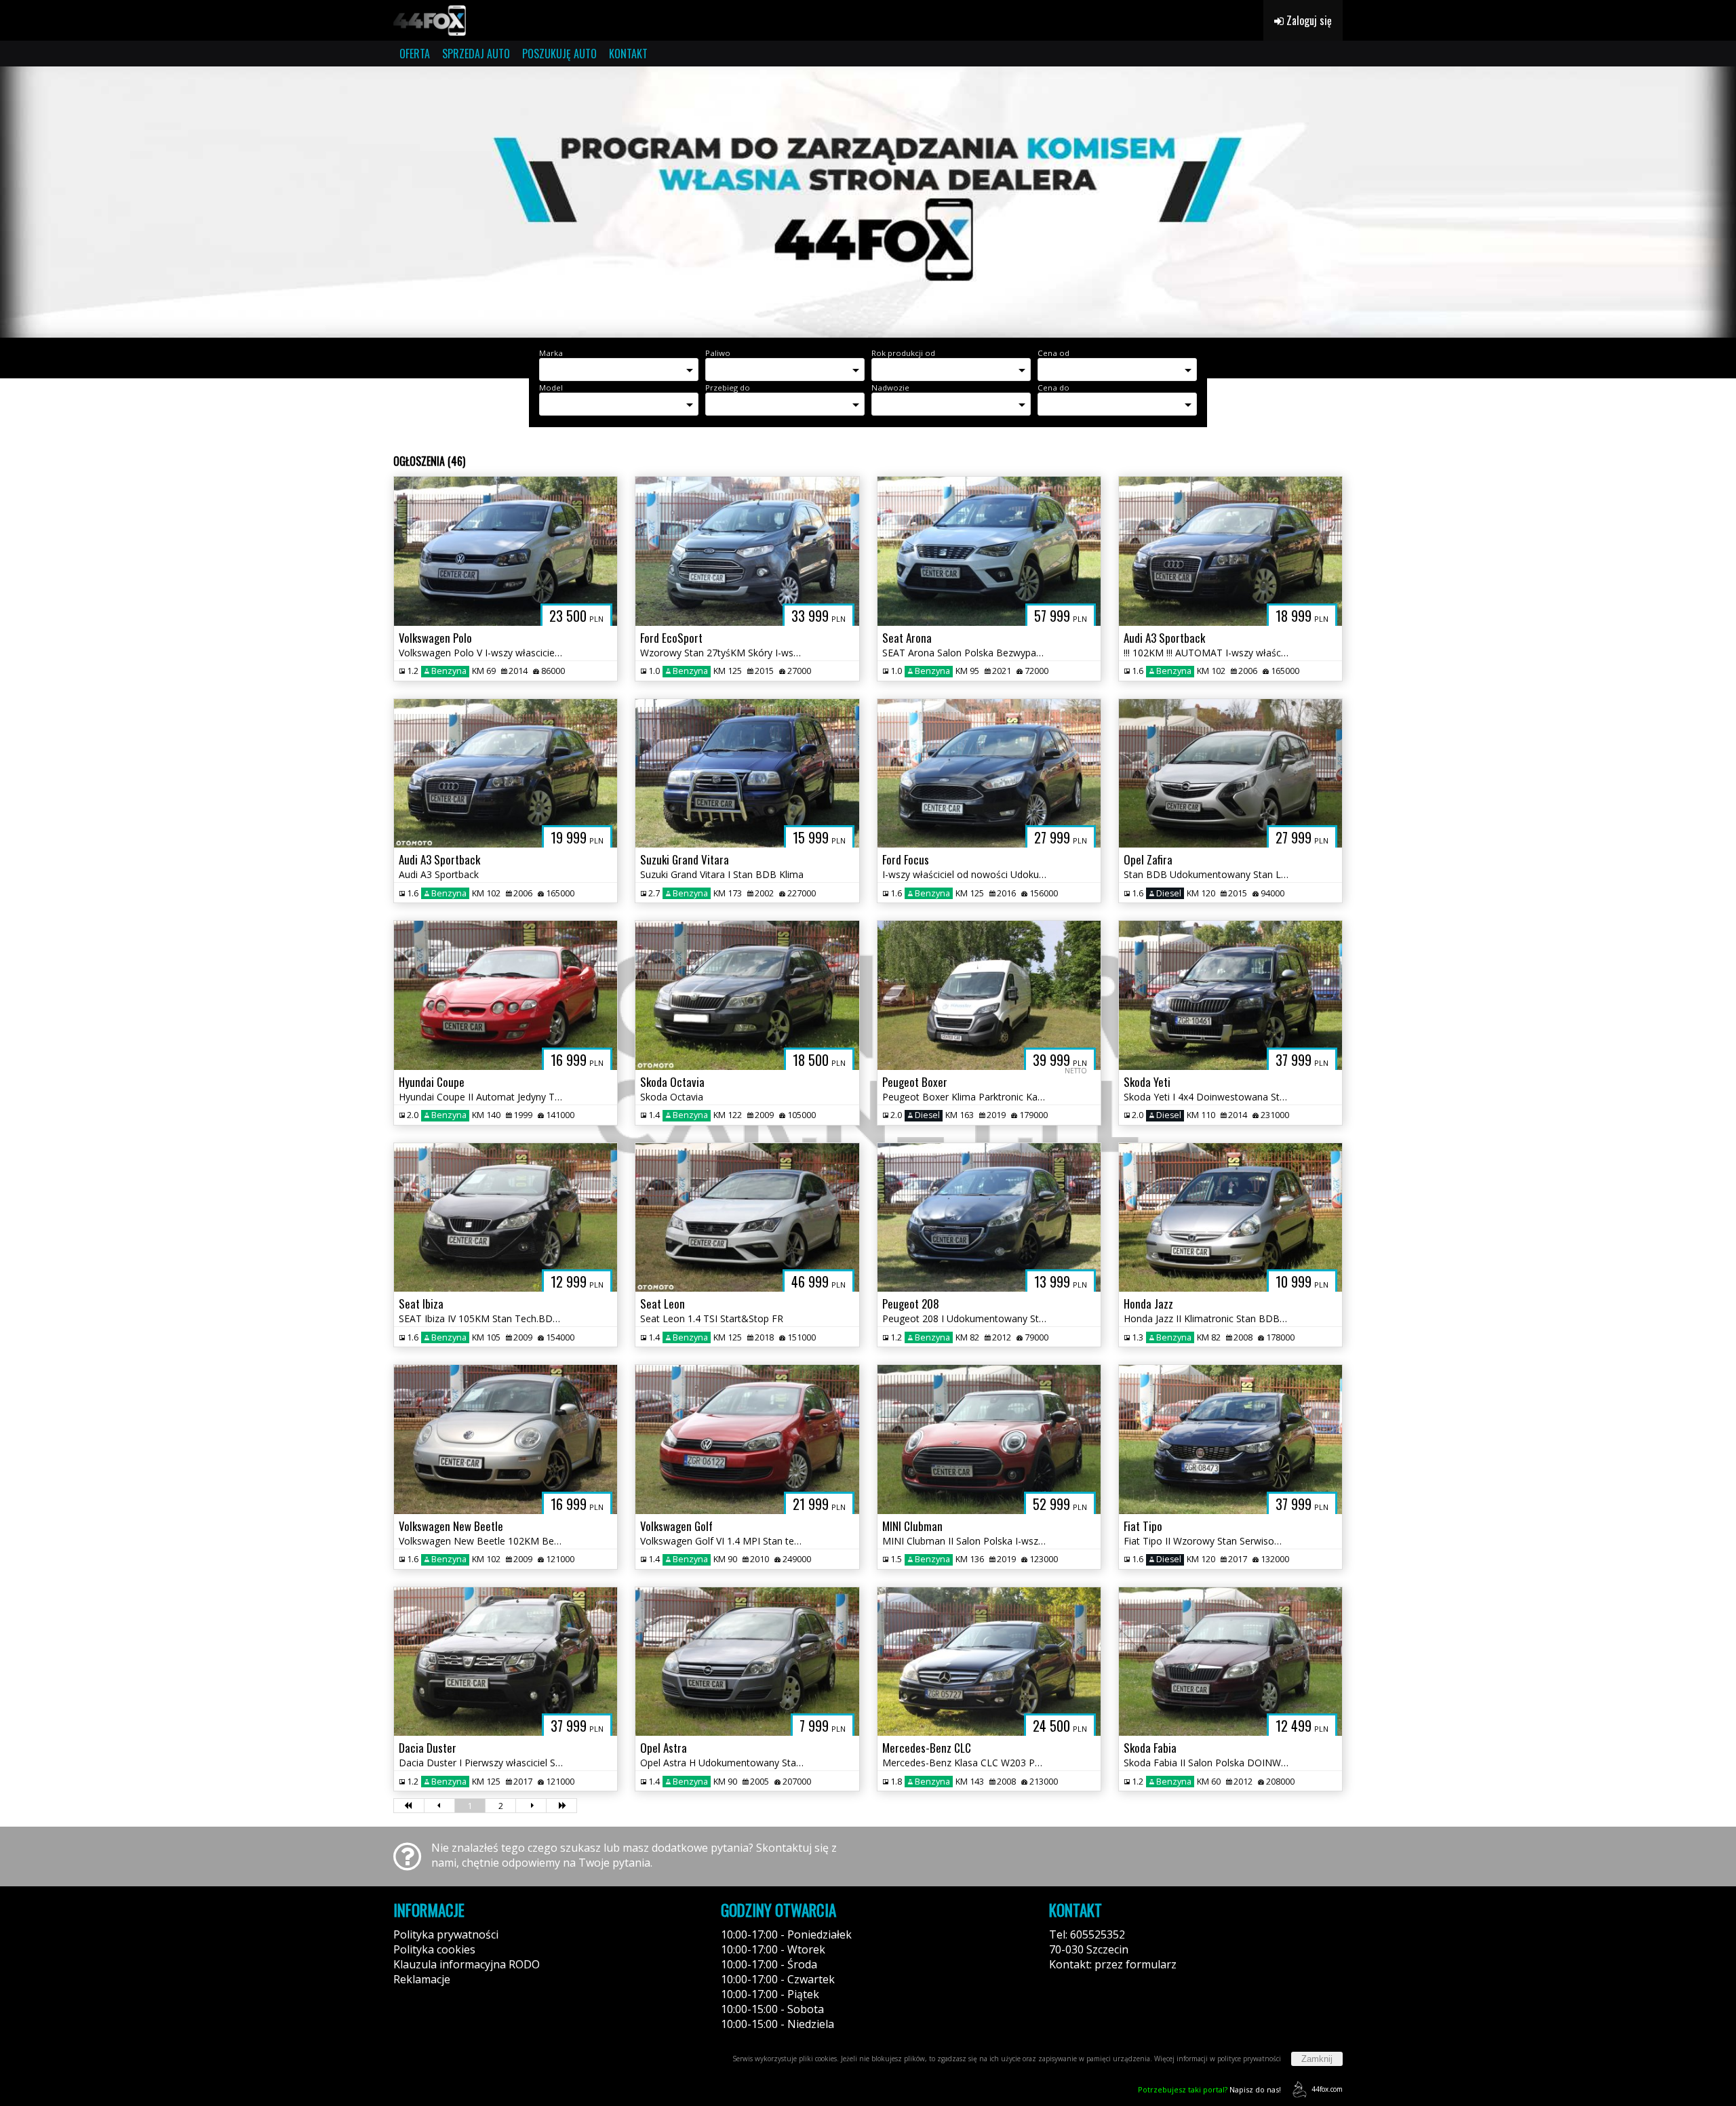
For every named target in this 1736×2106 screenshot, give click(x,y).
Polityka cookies (434, 1949)
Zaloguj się (1308, 20)
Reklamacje (422, 1979)
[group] (868, 202)
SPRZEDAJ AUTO (476, 54)
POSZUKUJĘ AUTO (559, 54)
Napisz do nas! (1209, 2089)
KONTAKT (628, 54)
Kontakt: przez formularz (1113, 1964)
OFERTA (415, 54)
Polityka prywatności (446, 1934)
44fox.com (1327, 2089)
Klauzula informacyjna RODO (467, 1964)
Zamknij (1317, 2059)
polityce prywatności (1249, 2059)
